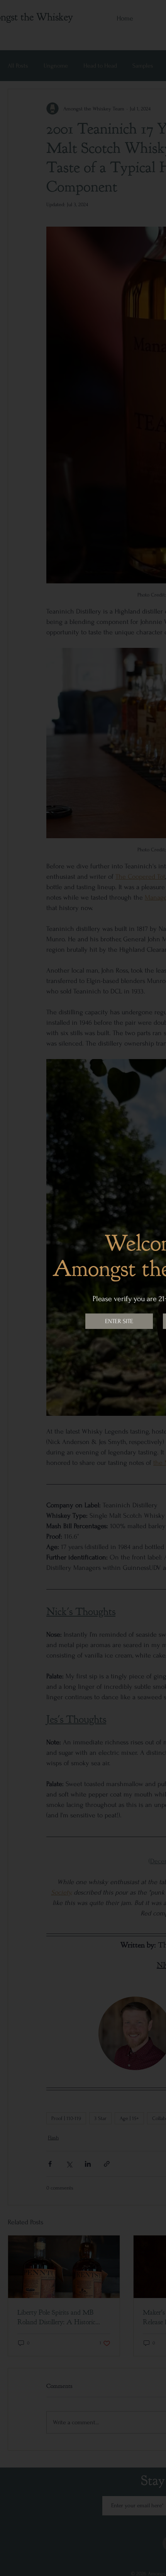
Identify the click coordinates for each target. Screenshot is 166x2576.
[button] (119, 1321)
